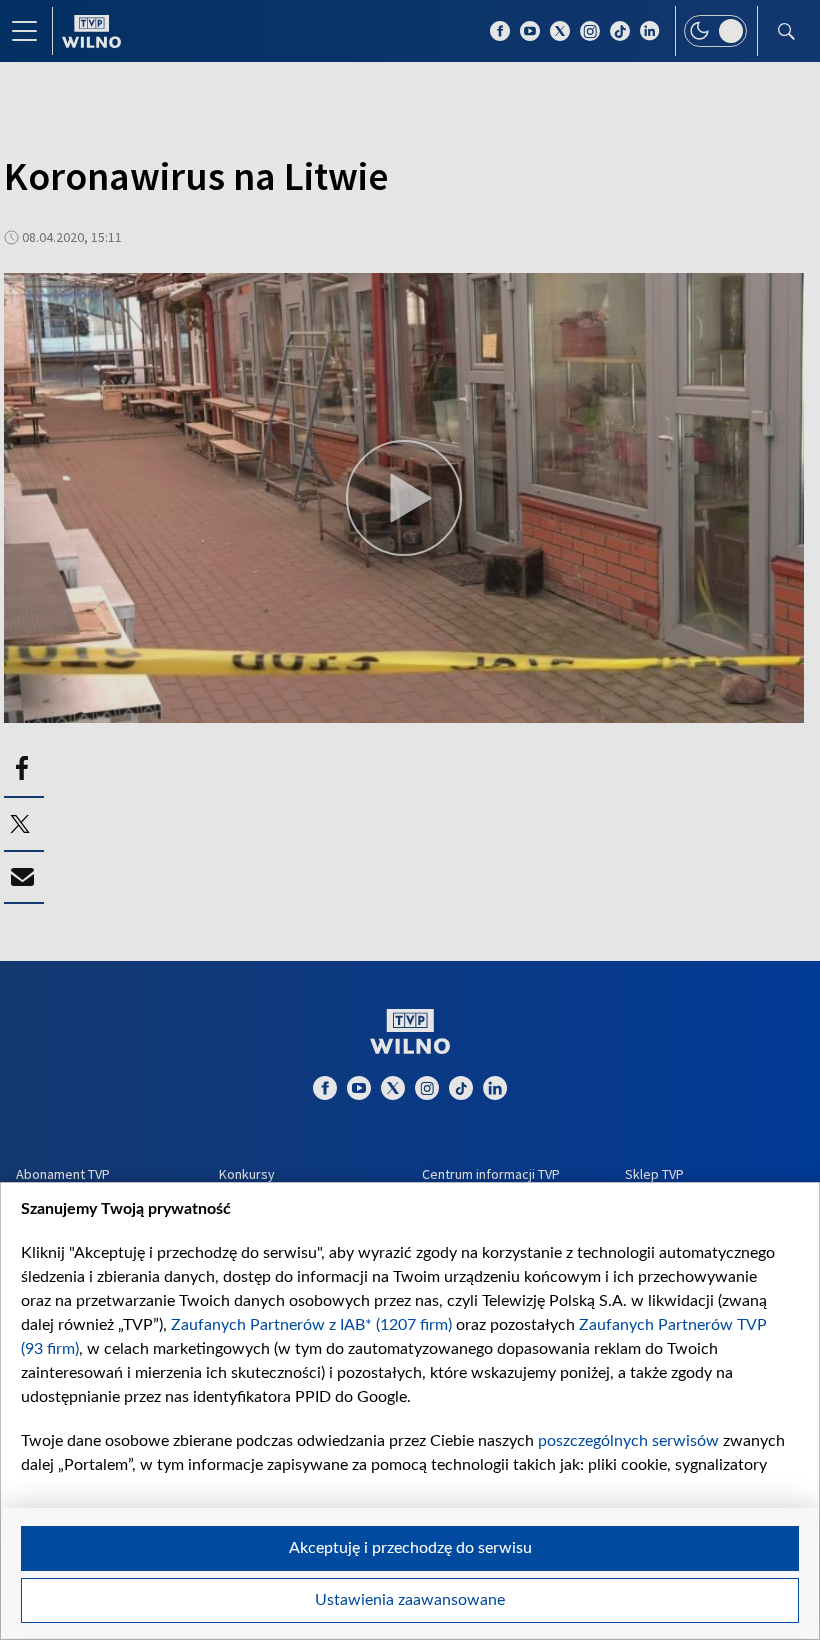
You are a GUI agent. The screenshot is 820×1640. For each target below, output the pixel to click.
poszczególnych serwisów (628, 1441)
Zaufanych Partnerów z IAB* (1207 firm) (311, 1325)
